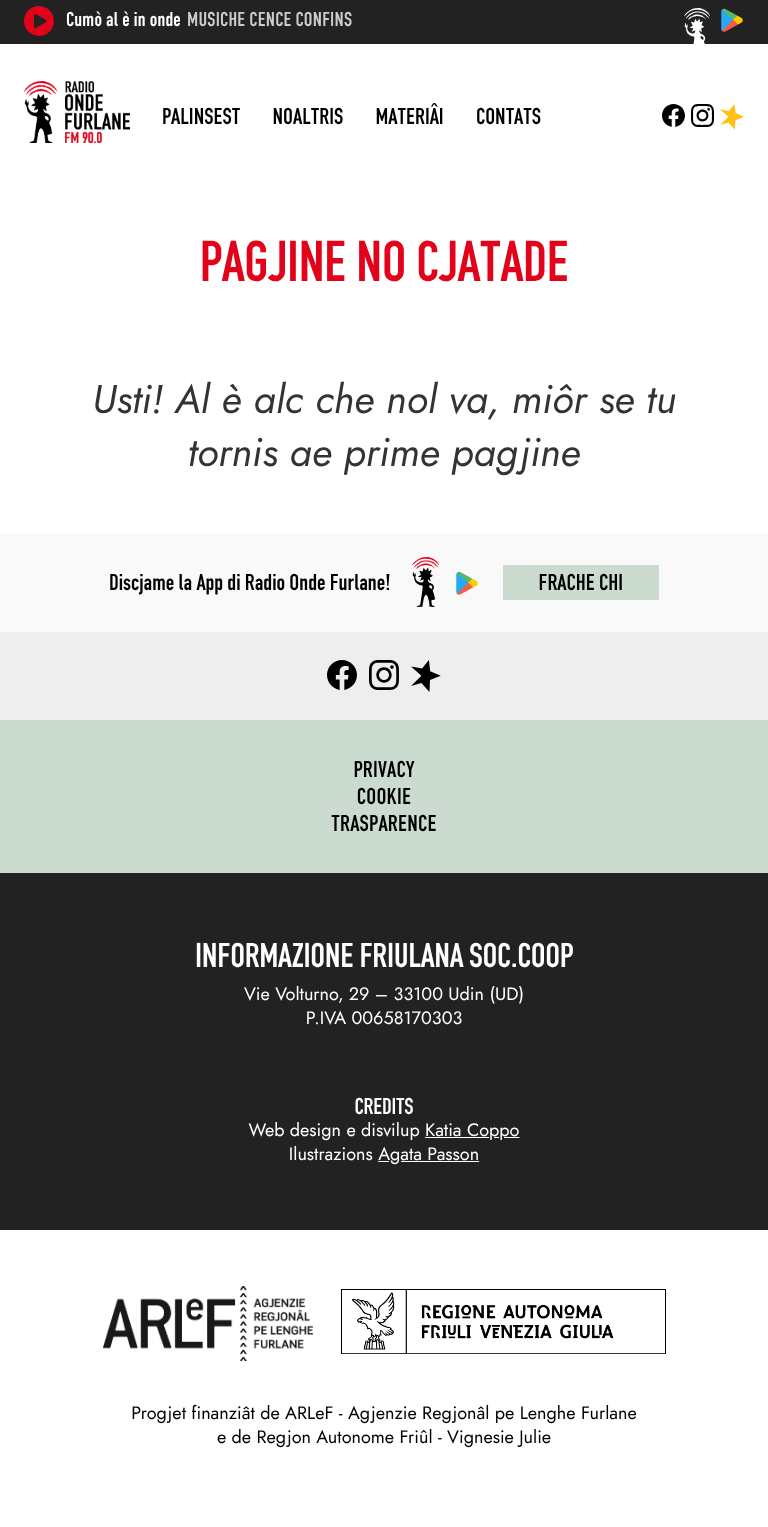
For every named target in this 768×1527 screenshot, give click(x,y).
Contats (508, 116)
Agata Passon (428, 1154)
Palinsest (201, 116)
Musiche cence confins (269, 20)
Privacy (383, 769)
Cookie (384, 796)
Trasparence (384, 823)
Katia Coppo (472, 1130)
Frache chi (581, 582)
